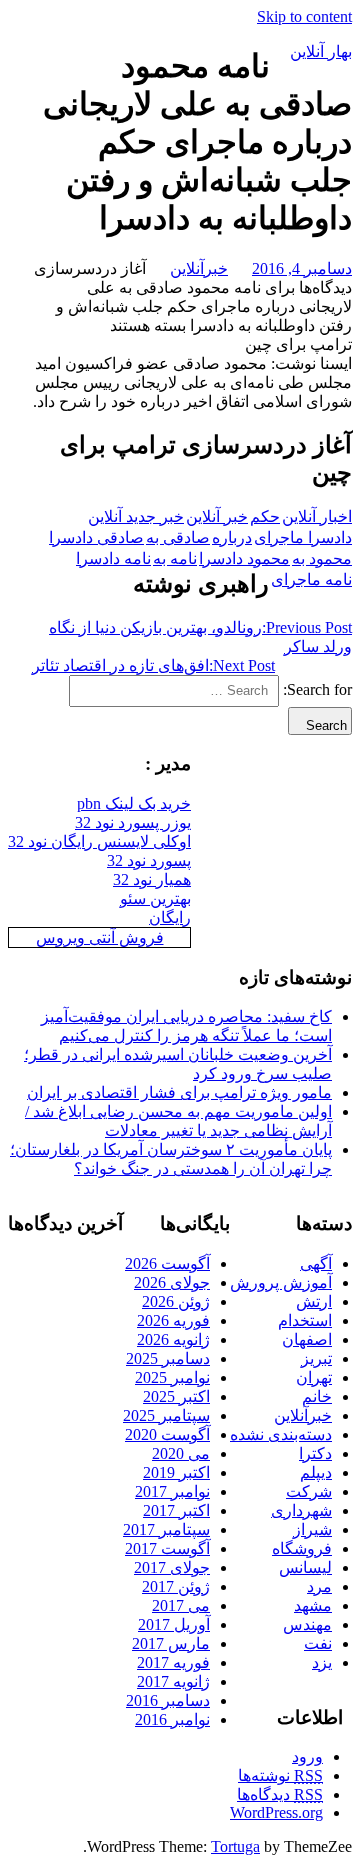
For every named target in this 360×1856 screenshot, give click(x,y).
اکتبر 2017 (176, 1510)
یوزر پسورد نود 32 (133, 822)
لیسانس (305, 1567)
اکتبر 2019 (176, 1472)
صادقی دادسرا (96, 537)
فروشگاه (302, 1548)
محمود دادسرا (244, 558)
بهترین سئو (155, 898)
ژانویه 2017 (173, 1681)
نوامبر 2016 (172, 1719)
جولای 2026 (172, 1282)
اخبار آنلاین (317, 516)
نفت (318, 1643)
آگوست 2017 (167, 1548)
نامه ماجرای (311, 579)
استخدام (305, 1320)
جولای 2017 (172, 1567)
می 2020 (181, 1453)
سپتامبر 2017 (166, 1529)
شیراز (312, 1529)
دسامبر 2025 (168, 1358)
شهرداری (301, 1510)
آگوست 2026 (167, 1263)
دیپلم (316, 1472)
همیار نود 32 (152, 879)
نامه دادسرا (113, 558)
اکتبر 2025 (176, 1396)
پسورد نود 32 (149, 860)
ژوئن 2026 (176, 1301)
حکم (265, 516)
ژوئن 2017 (176, 1586)
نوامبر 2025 (172, 1377)
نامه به (175, 558)
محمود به (322, 558)
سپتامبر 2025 (166, 1415)
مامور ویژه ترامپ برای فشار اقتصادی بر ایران (179, 1092)
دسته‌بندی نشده (281, 1434)
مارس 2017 (171, 1643)
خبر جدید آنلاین (136, 516)
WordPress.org (276, 1812)
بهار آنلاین (321, 51)
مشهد (313, 1605)
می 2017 (181, 1605)
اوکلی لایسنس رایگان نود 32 (99, 841)
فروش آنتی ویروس (100, 937)
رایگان (170, 917)
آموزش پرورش (281, 1282)
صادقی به (178, 537)
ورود (307, 1756)
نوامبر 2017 (172, 1491)
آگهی (316, 1263)
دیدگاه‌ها (280, 1794)
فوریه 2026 (173, 1320)
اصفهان (307, 1339)
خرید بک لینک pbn (134, 803)
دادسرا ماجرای (303, 537)
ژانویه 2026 (173, 1339)
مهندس (307, 1624)
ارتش (314, 1301)
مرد (319, 1586)
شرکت (309, 1491)
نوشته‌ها (280, 1775)
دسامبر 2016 (168, 1700)
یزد (322, 1662)
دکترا (315, 1453)
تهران (314, 1377)
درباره (232, 537)
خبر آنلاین (217, 516)
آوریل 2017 (174, 1624)
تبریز (316, 1358)
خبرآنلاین (199, 268)
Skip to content (304, 16)
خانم (317, 1396)
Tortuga (235, 1846)
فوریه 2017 (173, 1662)
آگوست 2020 (167, 1434)
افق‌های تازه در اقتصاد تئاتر (153, 665)
